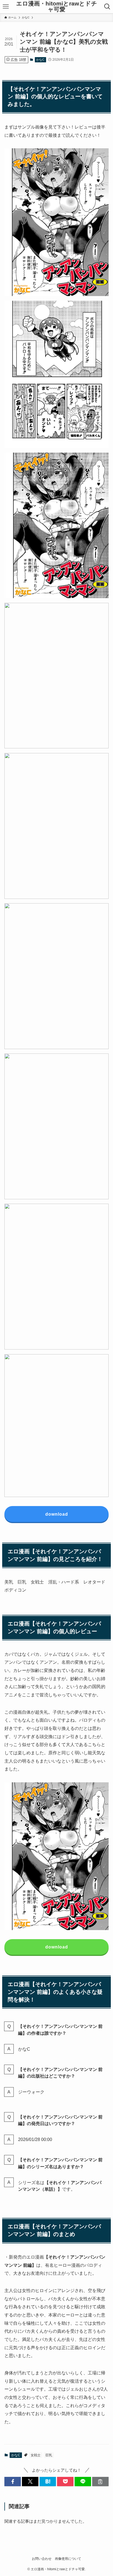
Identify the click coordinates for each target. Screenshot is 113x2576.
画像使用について (68, 2559)
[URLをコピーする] (100, 2482)
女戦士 (36, 2455)
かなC (40, 60)
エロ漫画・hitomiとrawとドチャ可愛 (57, 6)
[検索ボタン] (107, 7)
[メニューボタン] (6, 7)
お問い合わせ (42, 2559)
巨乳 (49, 2455)
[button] (13, 2482)
